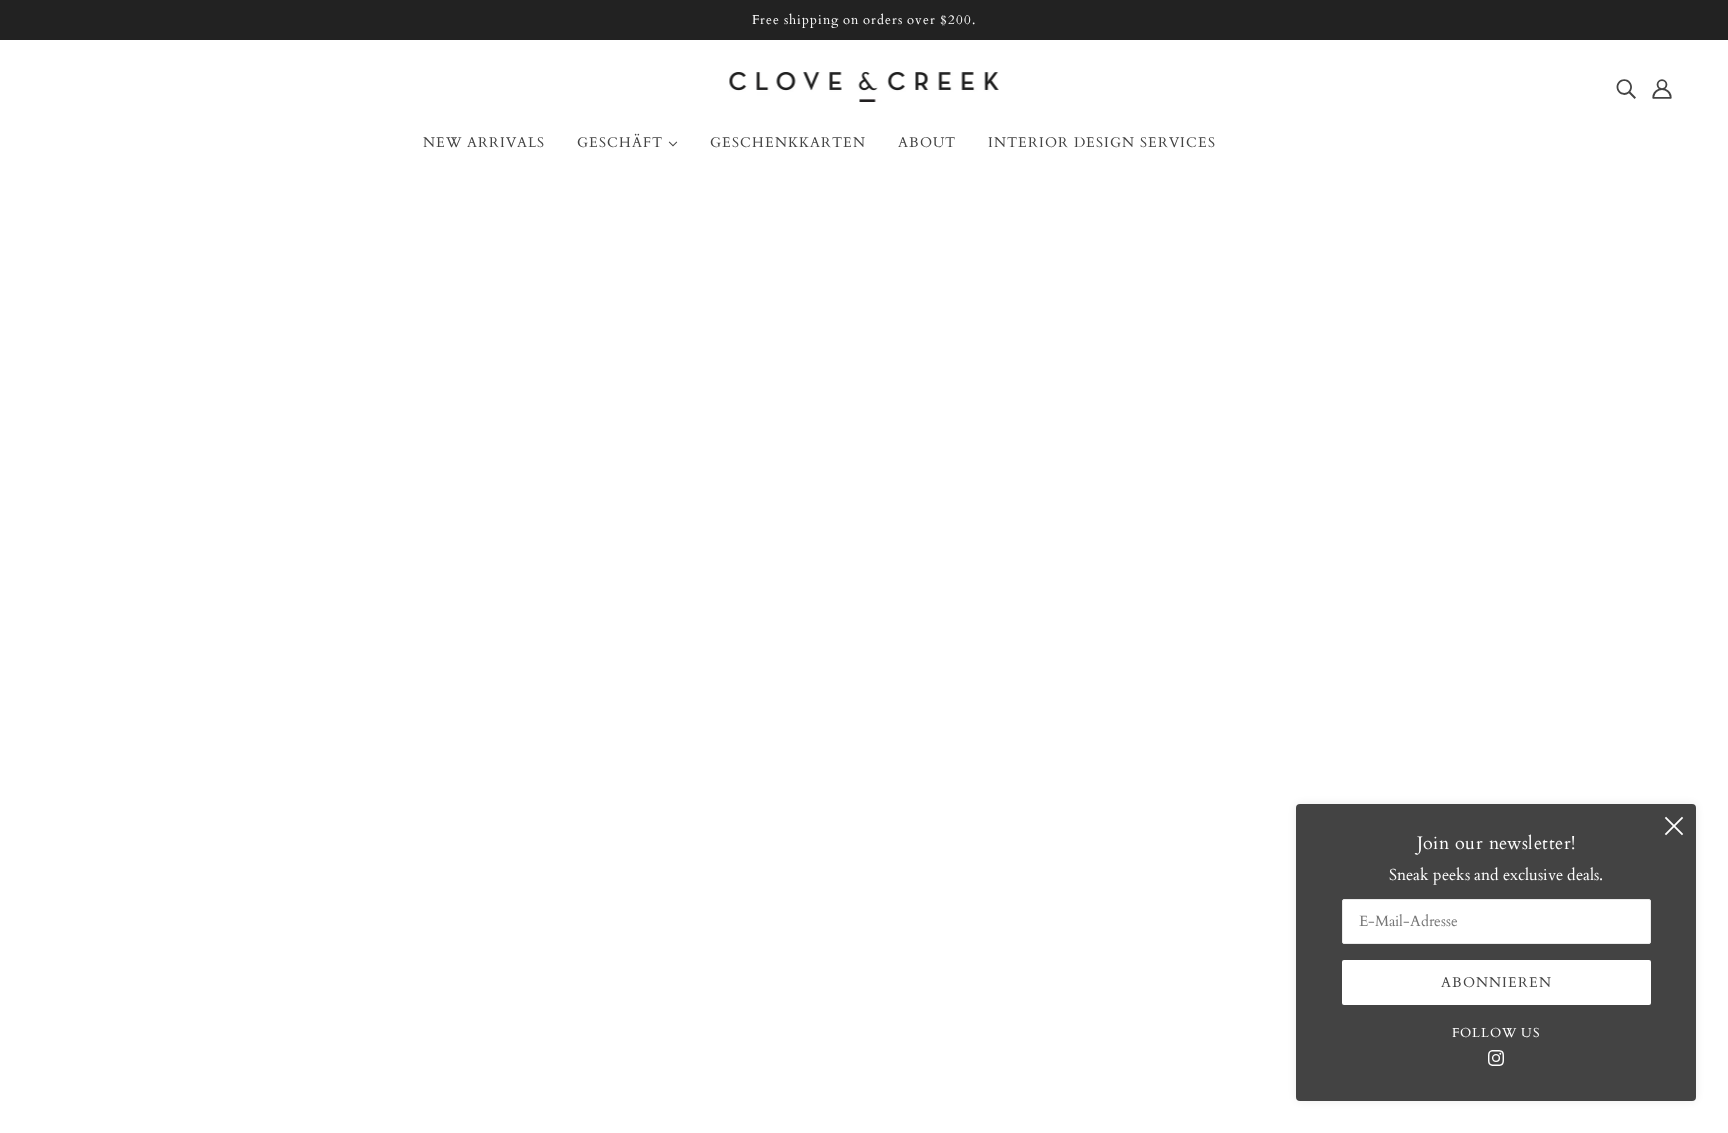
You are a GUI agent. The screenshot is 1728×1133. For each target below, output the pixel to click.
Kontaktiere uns (118, 705)
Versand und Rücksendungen (163, 777)
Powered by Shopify (864, 1061)
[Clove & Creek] (864, 97)
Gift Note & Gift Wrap (143, 801)
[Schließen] (1674, 826)
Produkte (905, 441)
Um (77, 681)
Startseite (797, 417)
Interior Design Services (144, 753)
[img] (1626, 88)
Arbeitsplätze (107, 825)
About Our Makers (128, 729)
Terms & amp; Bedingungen (161, 849)
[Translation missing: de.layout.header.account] (1662, 88)
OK (1636, 751)
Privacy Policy (112, 873)
